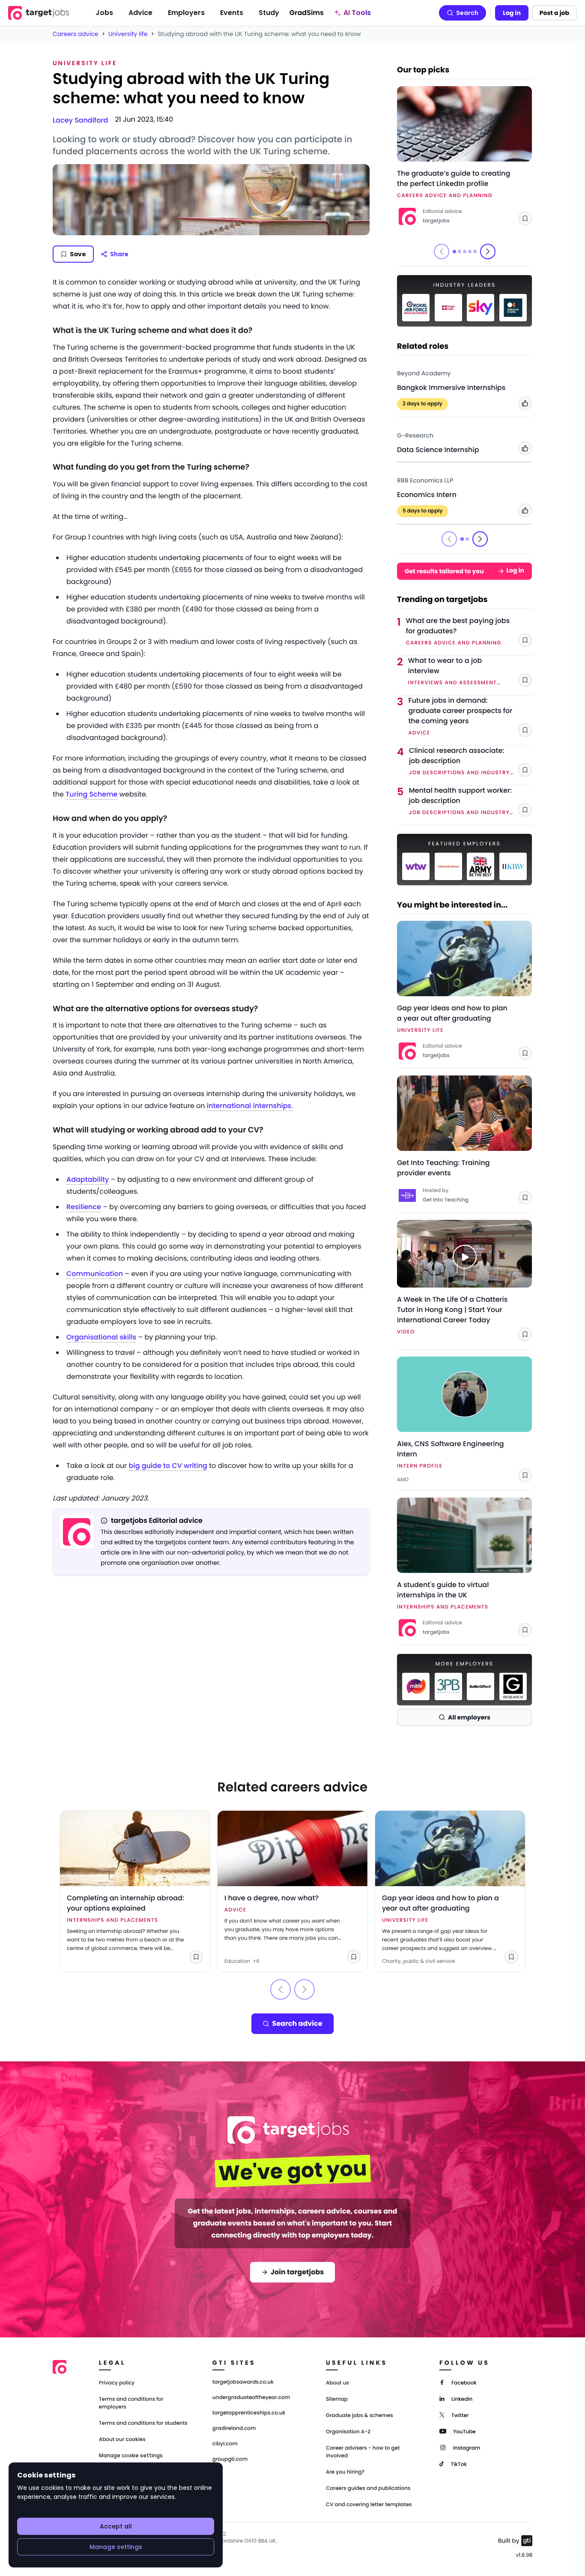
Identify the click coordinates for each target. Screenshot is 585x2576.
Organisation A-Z (348, 2432)
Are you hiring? (345, 2472)
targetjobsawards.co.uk (243, 2382)
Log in (512, 13)
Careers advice (76, 34)
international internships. (250, 1106)
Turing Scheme (91, 794)
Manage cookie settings (131, 2456)
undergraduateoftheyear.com (251, 2398)
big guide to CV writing (168, 1466)
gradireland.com (234, 2429)
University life (128, 34)
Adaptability (88, 1179)
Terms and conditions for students (143, 2423)
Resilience (84, 1207)
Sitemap (337, 2399)
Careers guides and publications (368, 2488)
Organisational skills (101, 1337)
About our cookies (122, 2440)
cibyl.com (225, 2444)
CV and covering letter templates (369, 2505)
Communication (95, 1274)
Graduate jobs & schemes (360, 2416)
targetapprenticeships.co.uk (249, 2413)
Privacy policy (117, 2383)
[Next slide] (488, 252)
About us (337, 2383)
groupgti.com (230, 2459)
